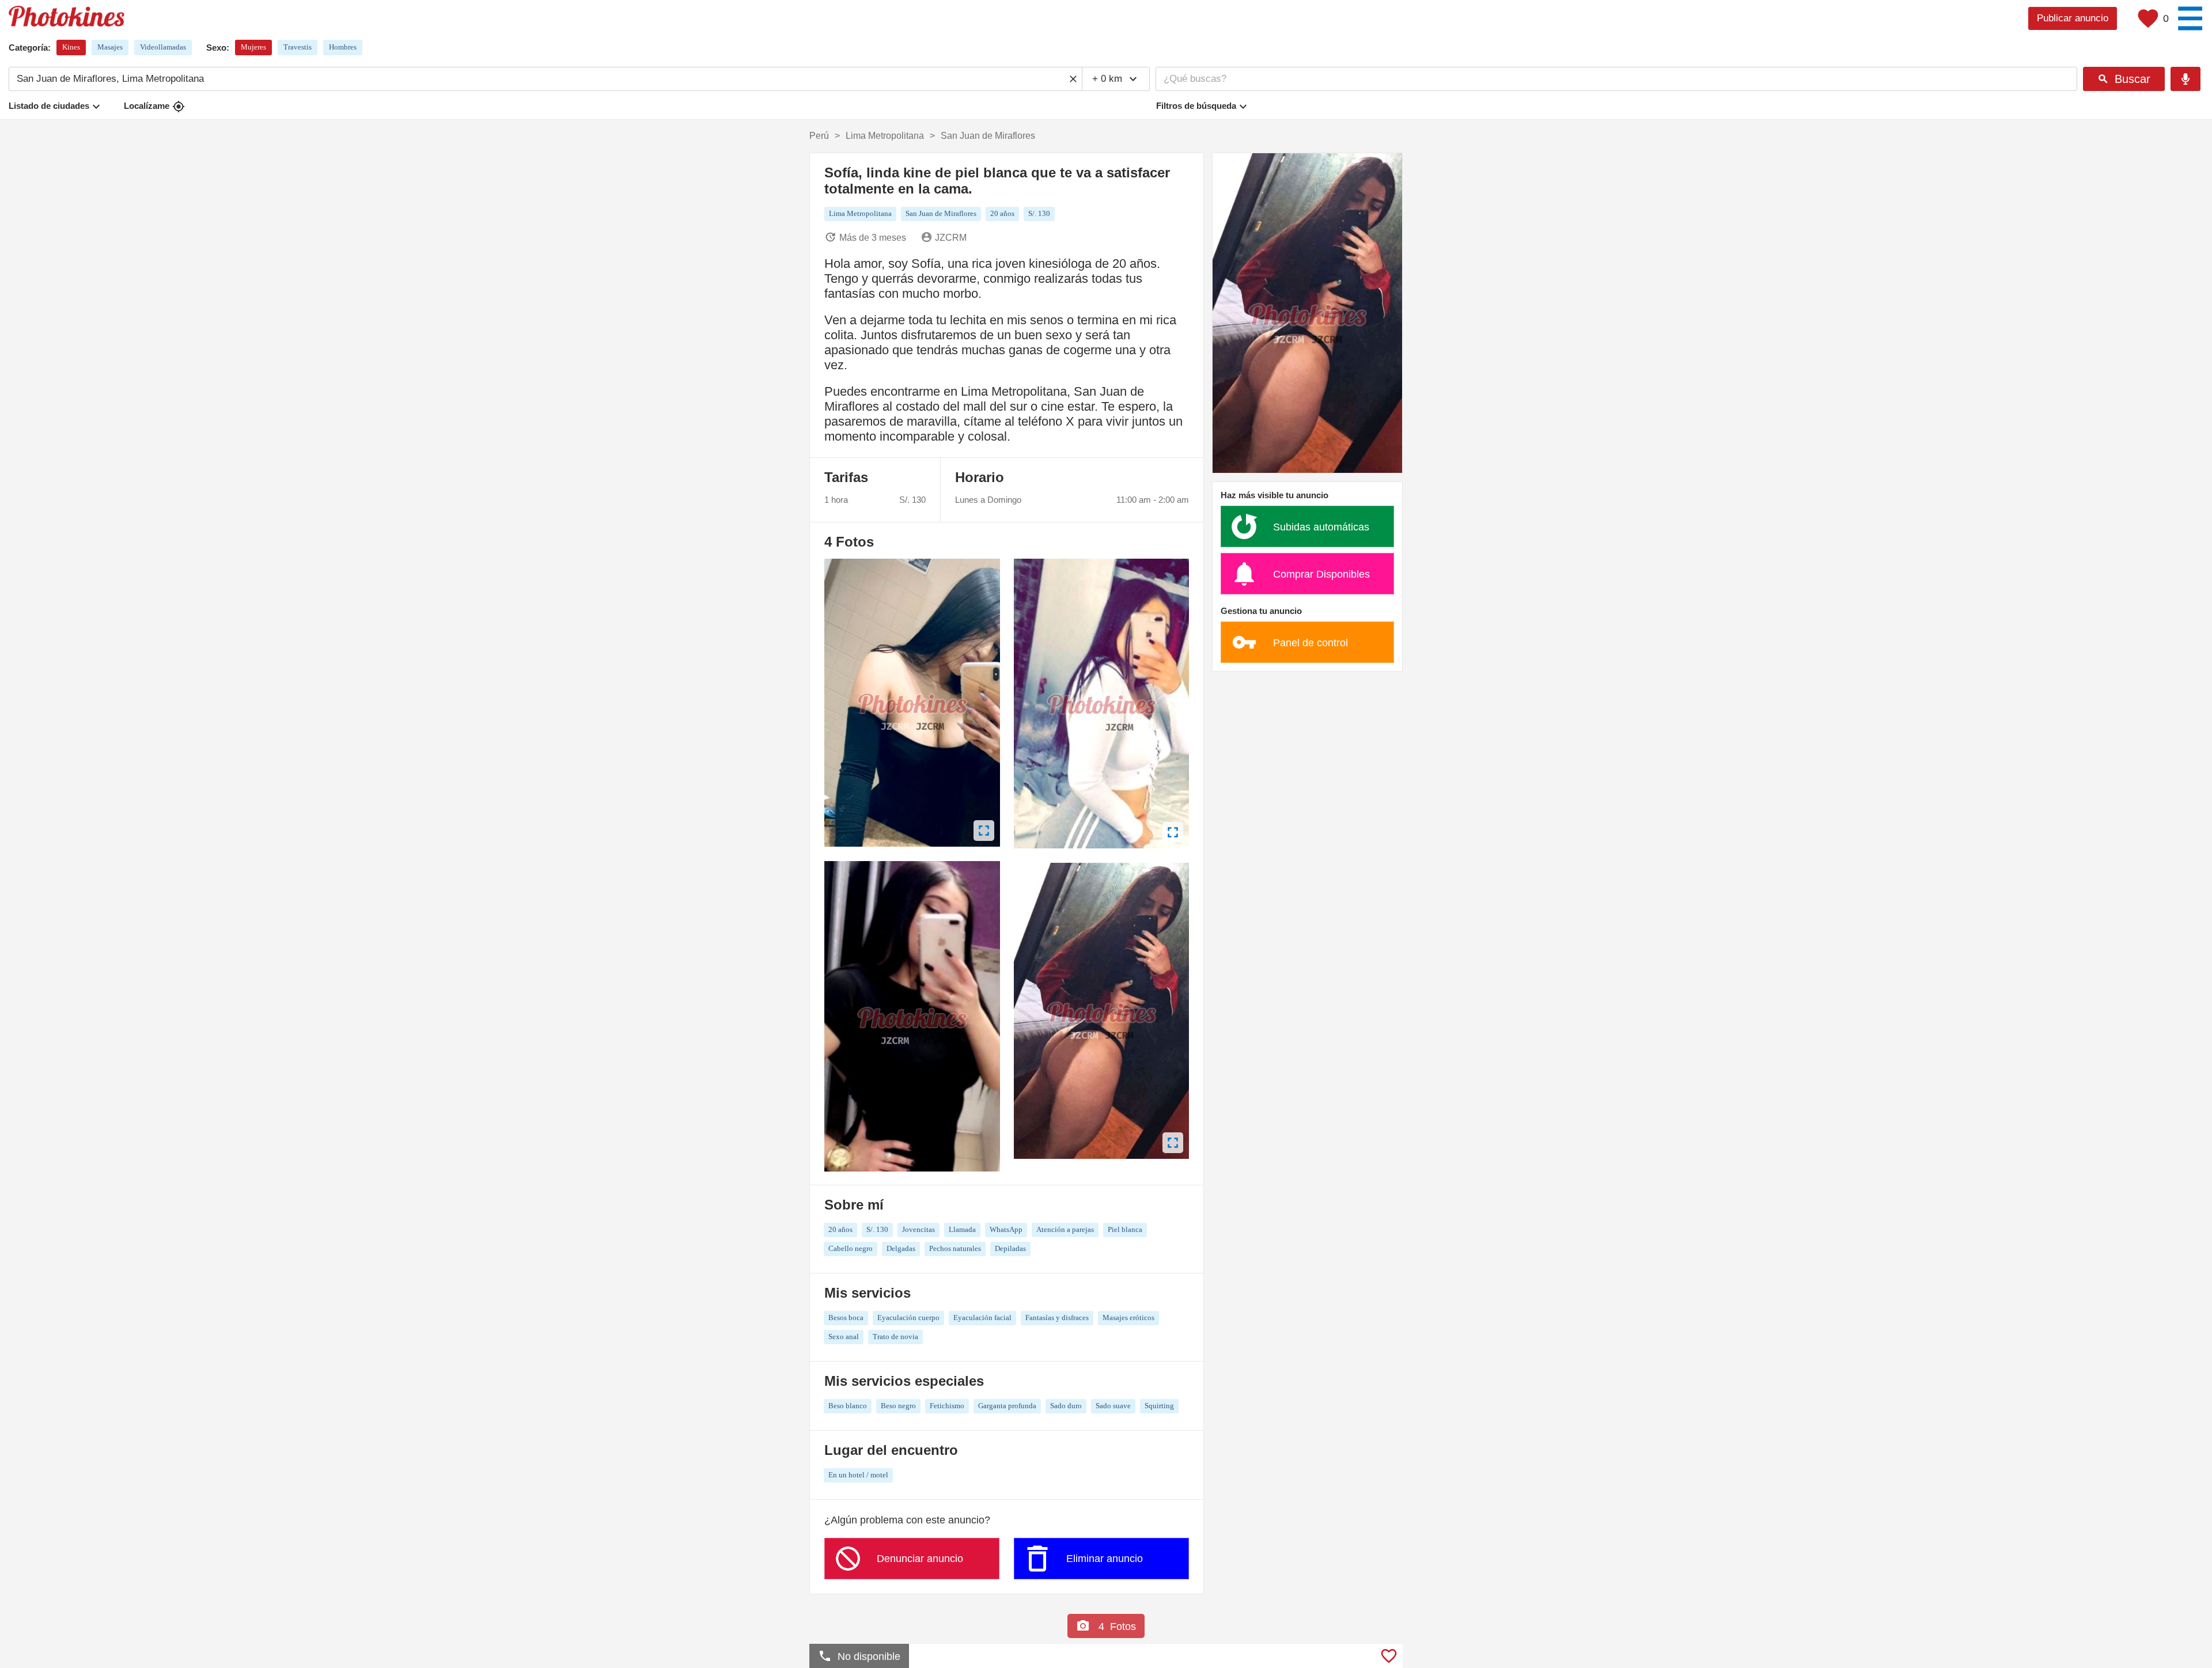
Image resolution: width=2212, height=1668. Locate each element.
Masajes (110, 47)
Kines (71, 47)
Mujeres (253, 47)
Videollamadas (163, 47)
